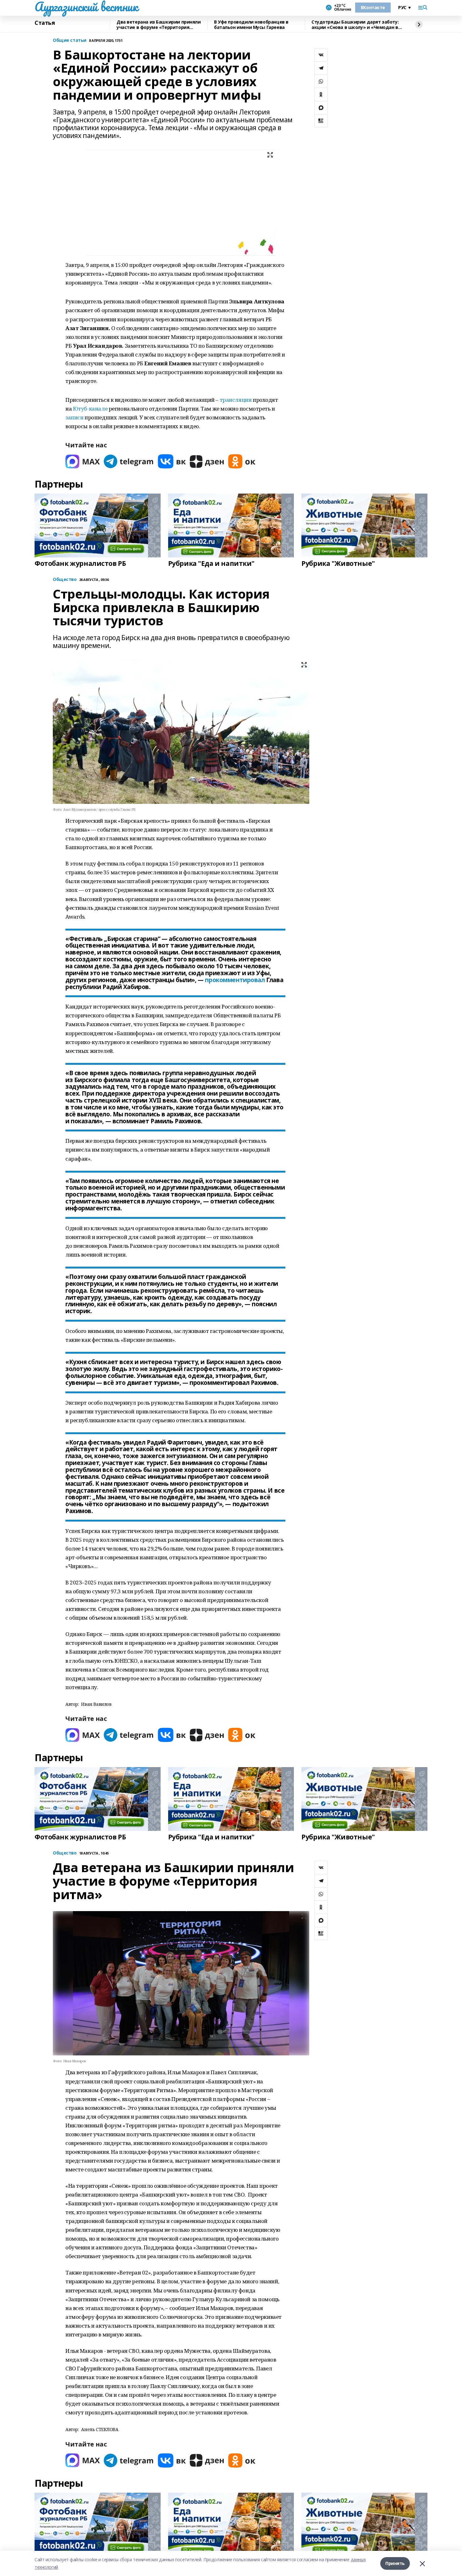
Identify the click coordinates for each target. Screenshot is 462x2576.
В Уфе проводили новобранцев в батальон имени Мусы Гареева (251, 25)
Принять (395, 2563)
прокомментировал (235, 980)
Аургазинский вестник (86, 7)
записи (74, 417)
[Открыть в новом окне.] (83, 461)
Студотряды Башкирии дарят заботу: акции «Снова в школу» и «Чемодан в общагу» (355, 25)
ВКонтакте (373, 7)
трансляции (236, 400)
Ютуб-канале (90, 409)
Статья (45, 23)
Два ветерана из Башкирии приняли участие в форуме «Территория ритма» (159, 25)
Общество (65, 1853)
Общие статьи (70, 40)
